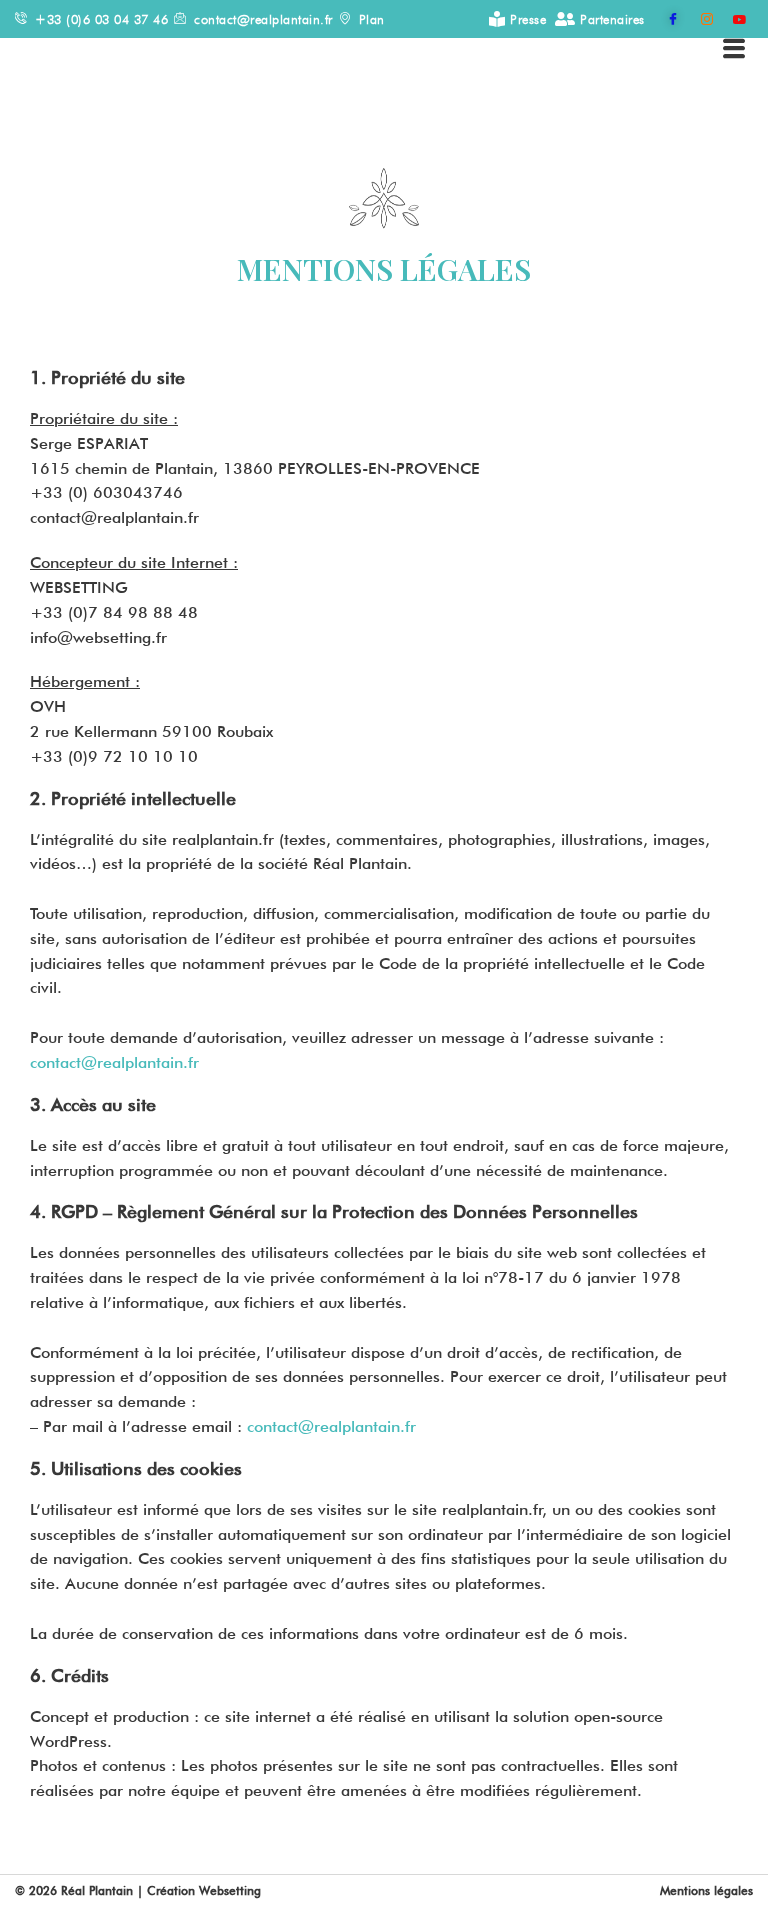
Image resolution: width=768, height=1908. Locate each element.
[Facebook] (664, 19)
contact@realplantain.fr (114, 1062)
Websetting (233, 1890)
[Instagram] (698, 19)
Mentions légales (706, 1890)
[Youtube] (732, 19)
